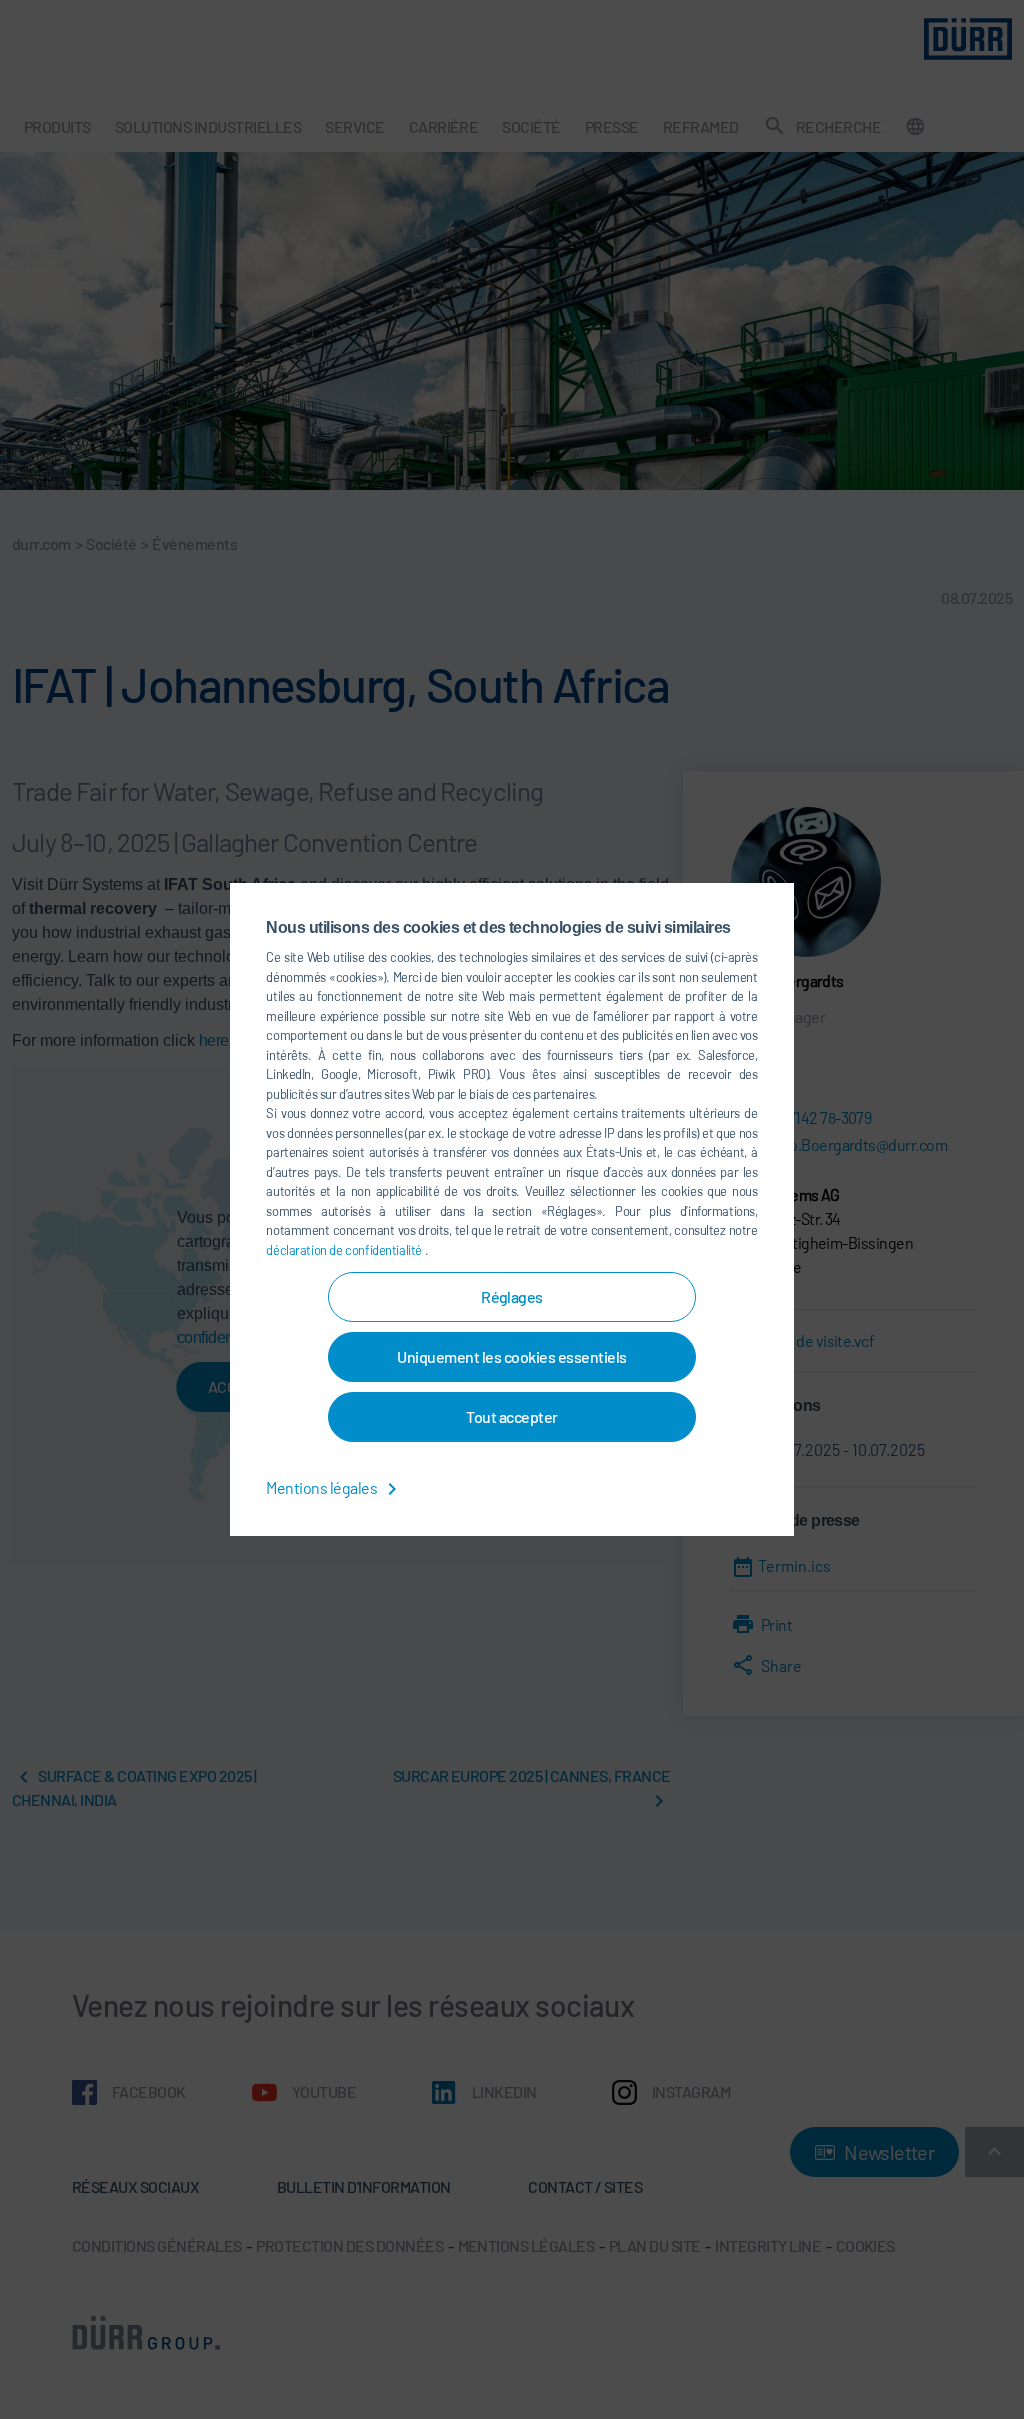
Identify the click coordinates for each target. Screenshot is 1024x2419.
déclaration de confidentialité (345, 1250)
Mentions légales (322, 1487)
